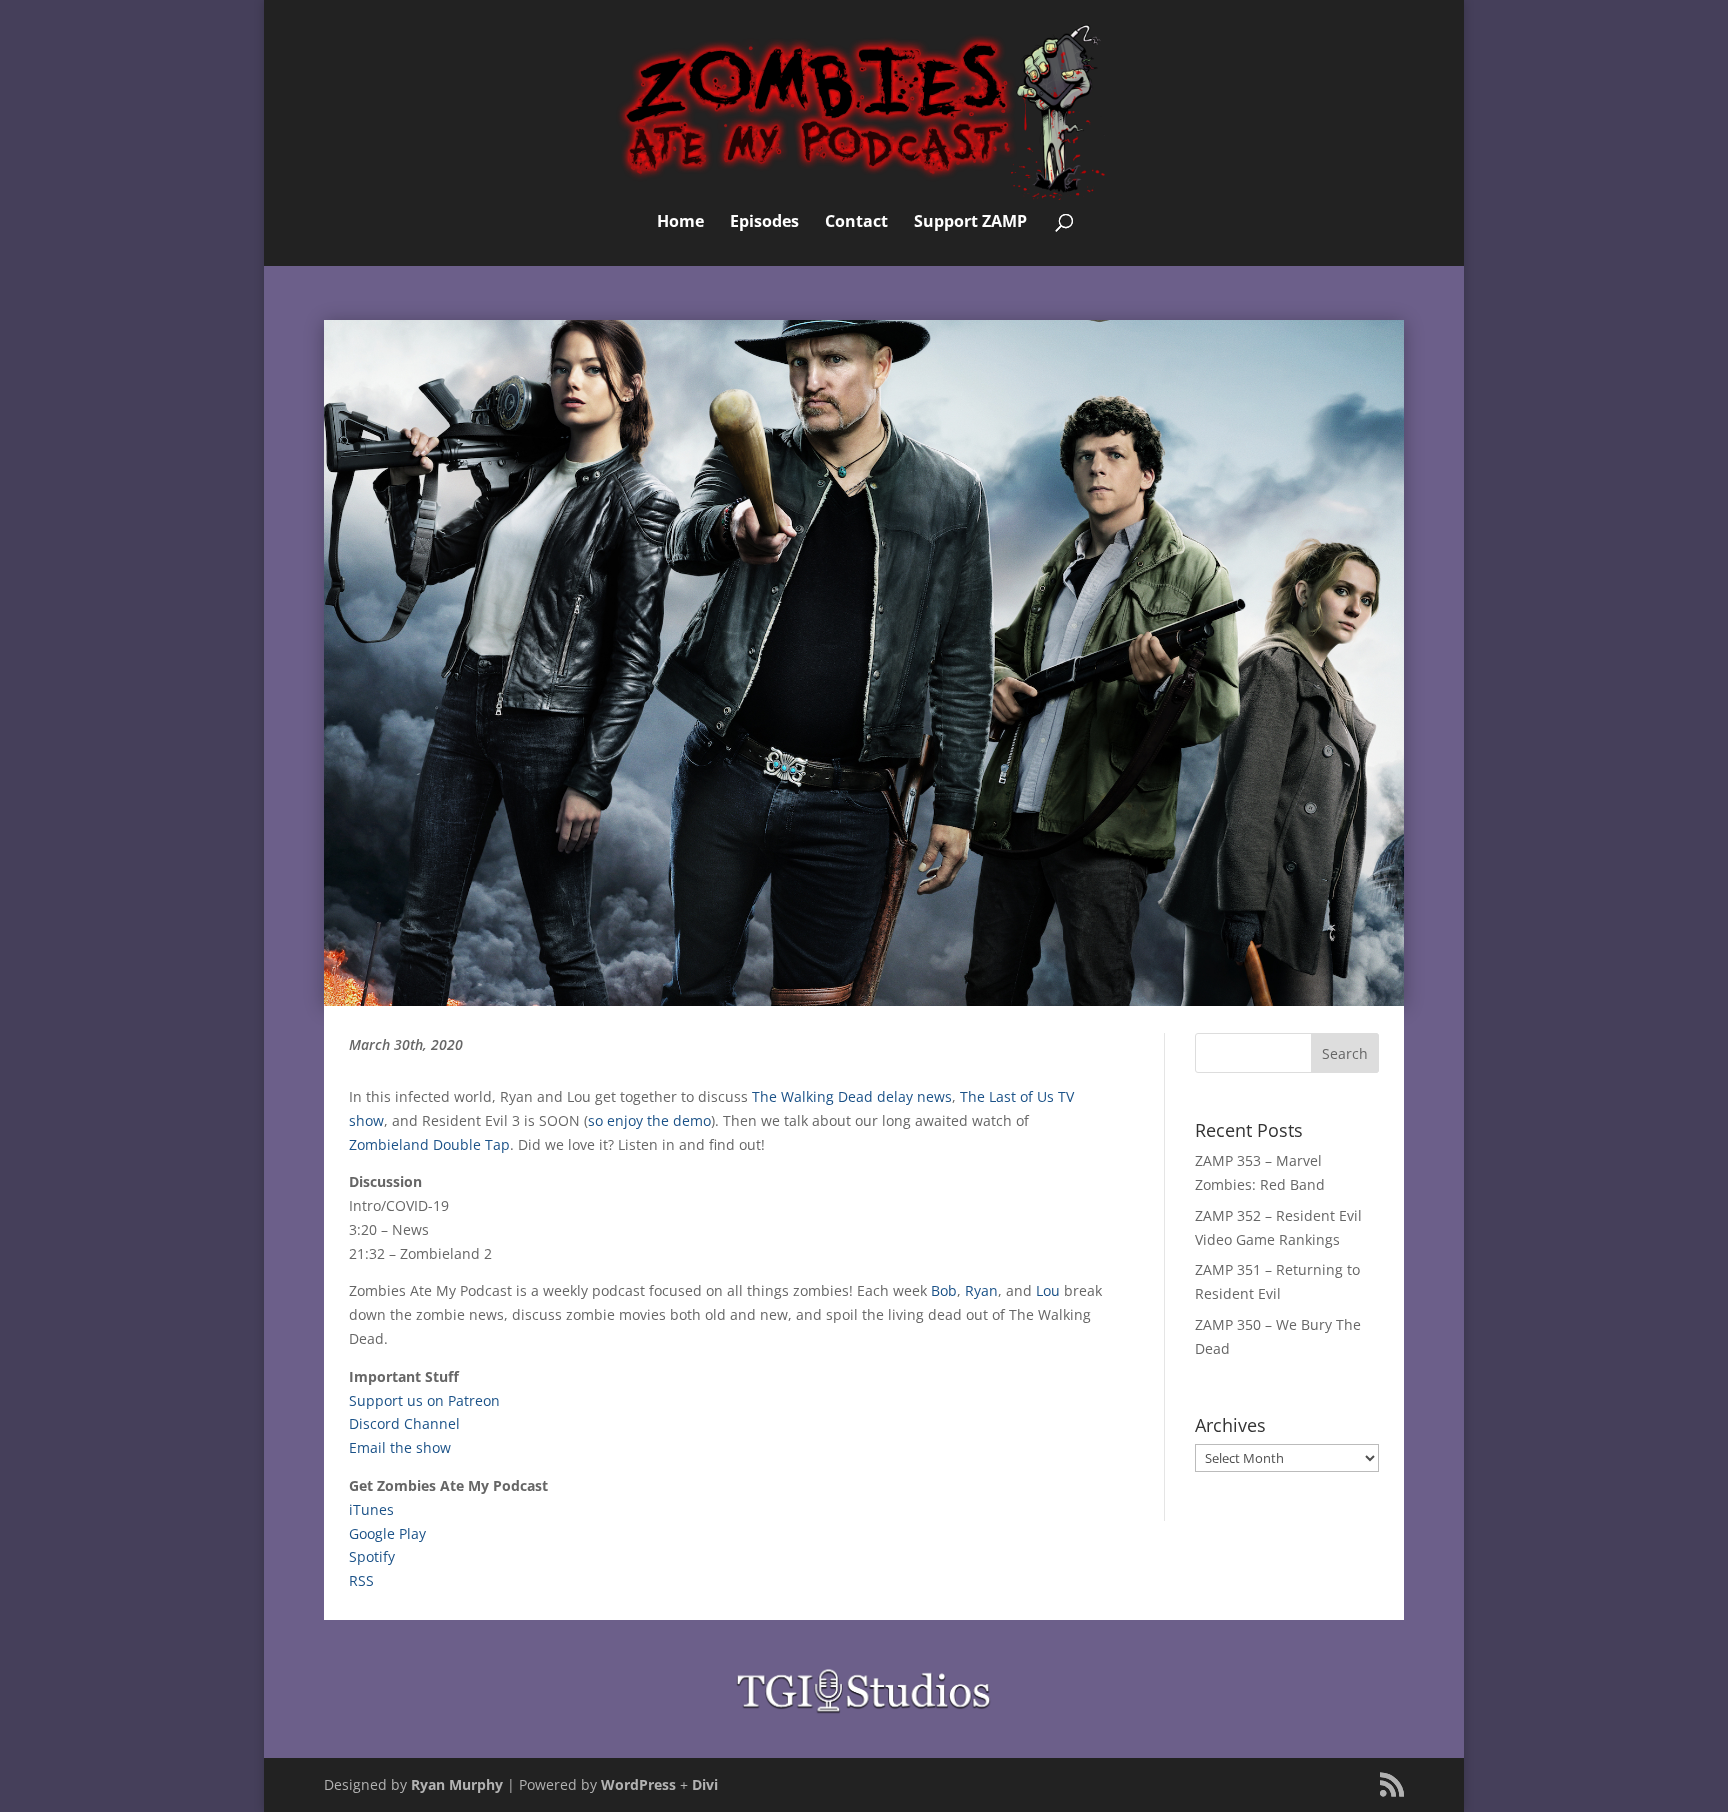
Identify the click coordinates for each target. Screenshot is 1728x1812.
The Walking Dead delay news (852, 1096)
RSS (361, 1580)
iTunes (371, 1509)
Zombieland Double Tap (429, 1144)
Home (680, 223)
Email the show (400, 1447)
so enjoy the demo (649, 1120)
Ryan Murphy (457, 1784)
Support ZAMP (970, 223)
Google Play (387, 1533)
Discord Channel (404, 1423)
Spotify (372, 1556)
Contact (856, 223)
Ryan (981, 1290)
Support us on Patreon (424, 1400)
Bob (944, 1290)
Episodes (764, 223)
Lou (1048, 1290)
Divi (705, 1784)
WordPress (638, 1784)
